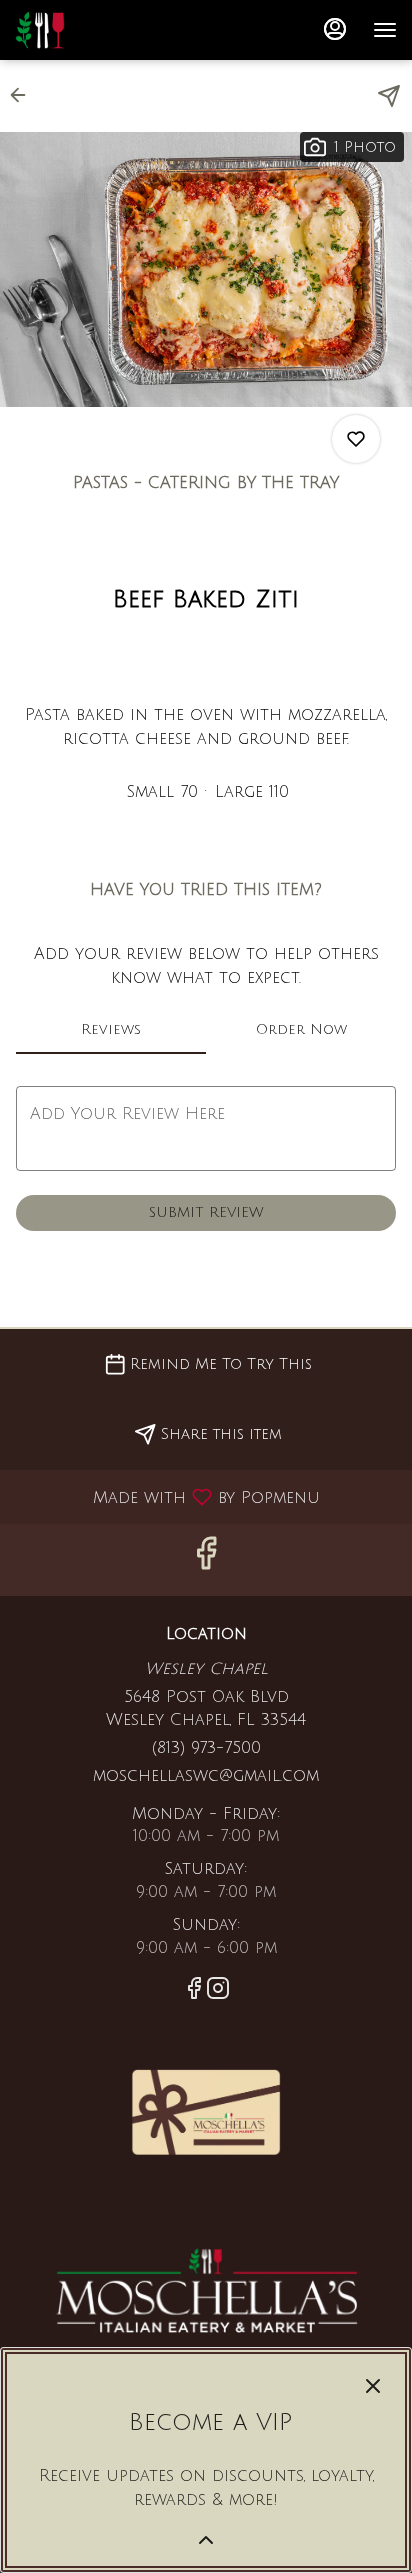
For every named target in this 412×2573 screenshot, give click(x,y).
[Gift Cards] (206, 2112)
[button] (24, 95)
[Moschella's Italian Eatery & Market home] (105, 30)
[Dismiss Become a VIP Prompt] (373, 2386)
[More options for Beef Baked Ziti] (356, 439)
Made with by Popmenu (167, 1497)
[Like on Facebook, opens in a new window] (206, 1559)
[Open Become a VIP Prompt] (206, 2540)
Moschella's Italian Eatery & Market (206, 2290)
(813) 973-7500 (206, 1748)
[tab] (111, 1030)
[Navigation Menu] (385, 30)
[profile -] (335, 29)
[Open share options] (389, 96)
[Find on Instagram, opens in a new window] (218, 1992)
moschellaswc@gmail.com (206, 1776)
